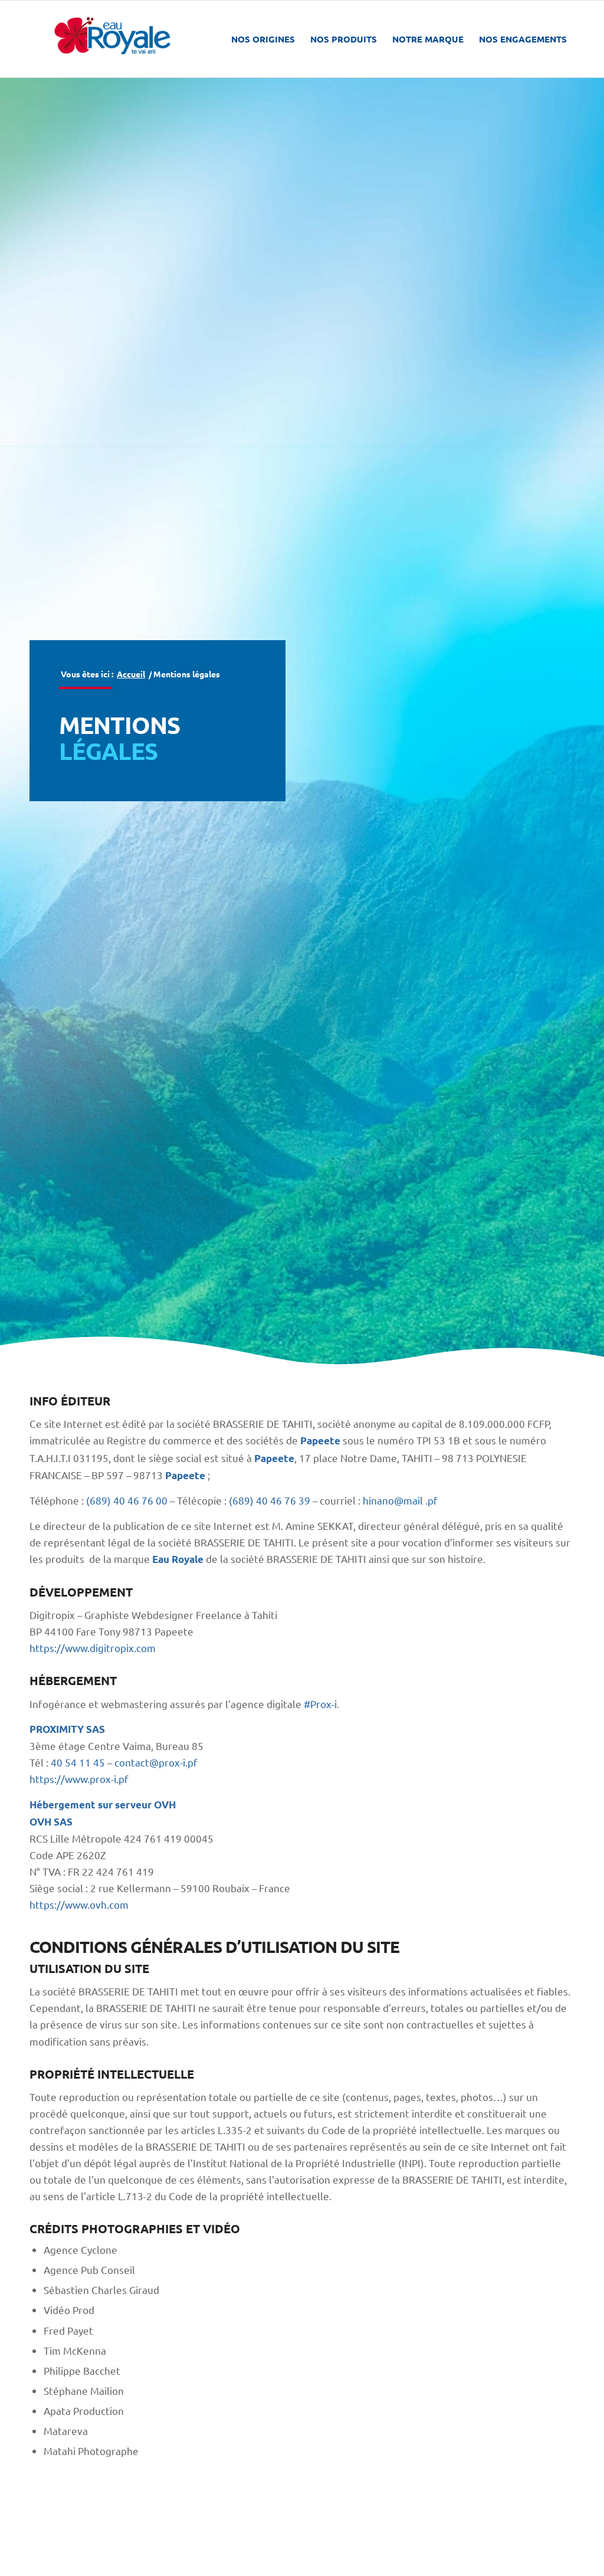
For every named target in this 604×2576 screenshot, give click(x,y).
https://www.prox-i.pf (79, 1779)
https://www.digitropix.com (93, 1648)
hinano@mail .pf (400, 1500)
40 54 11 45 (78, 1762)
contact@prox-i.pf (156, 1762)
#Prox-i (320, 1704)
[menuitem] (263, 39)
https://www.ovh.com (79, 1904)
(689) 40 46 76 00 (127, 1500)
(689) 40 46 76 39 (270, 1500)
